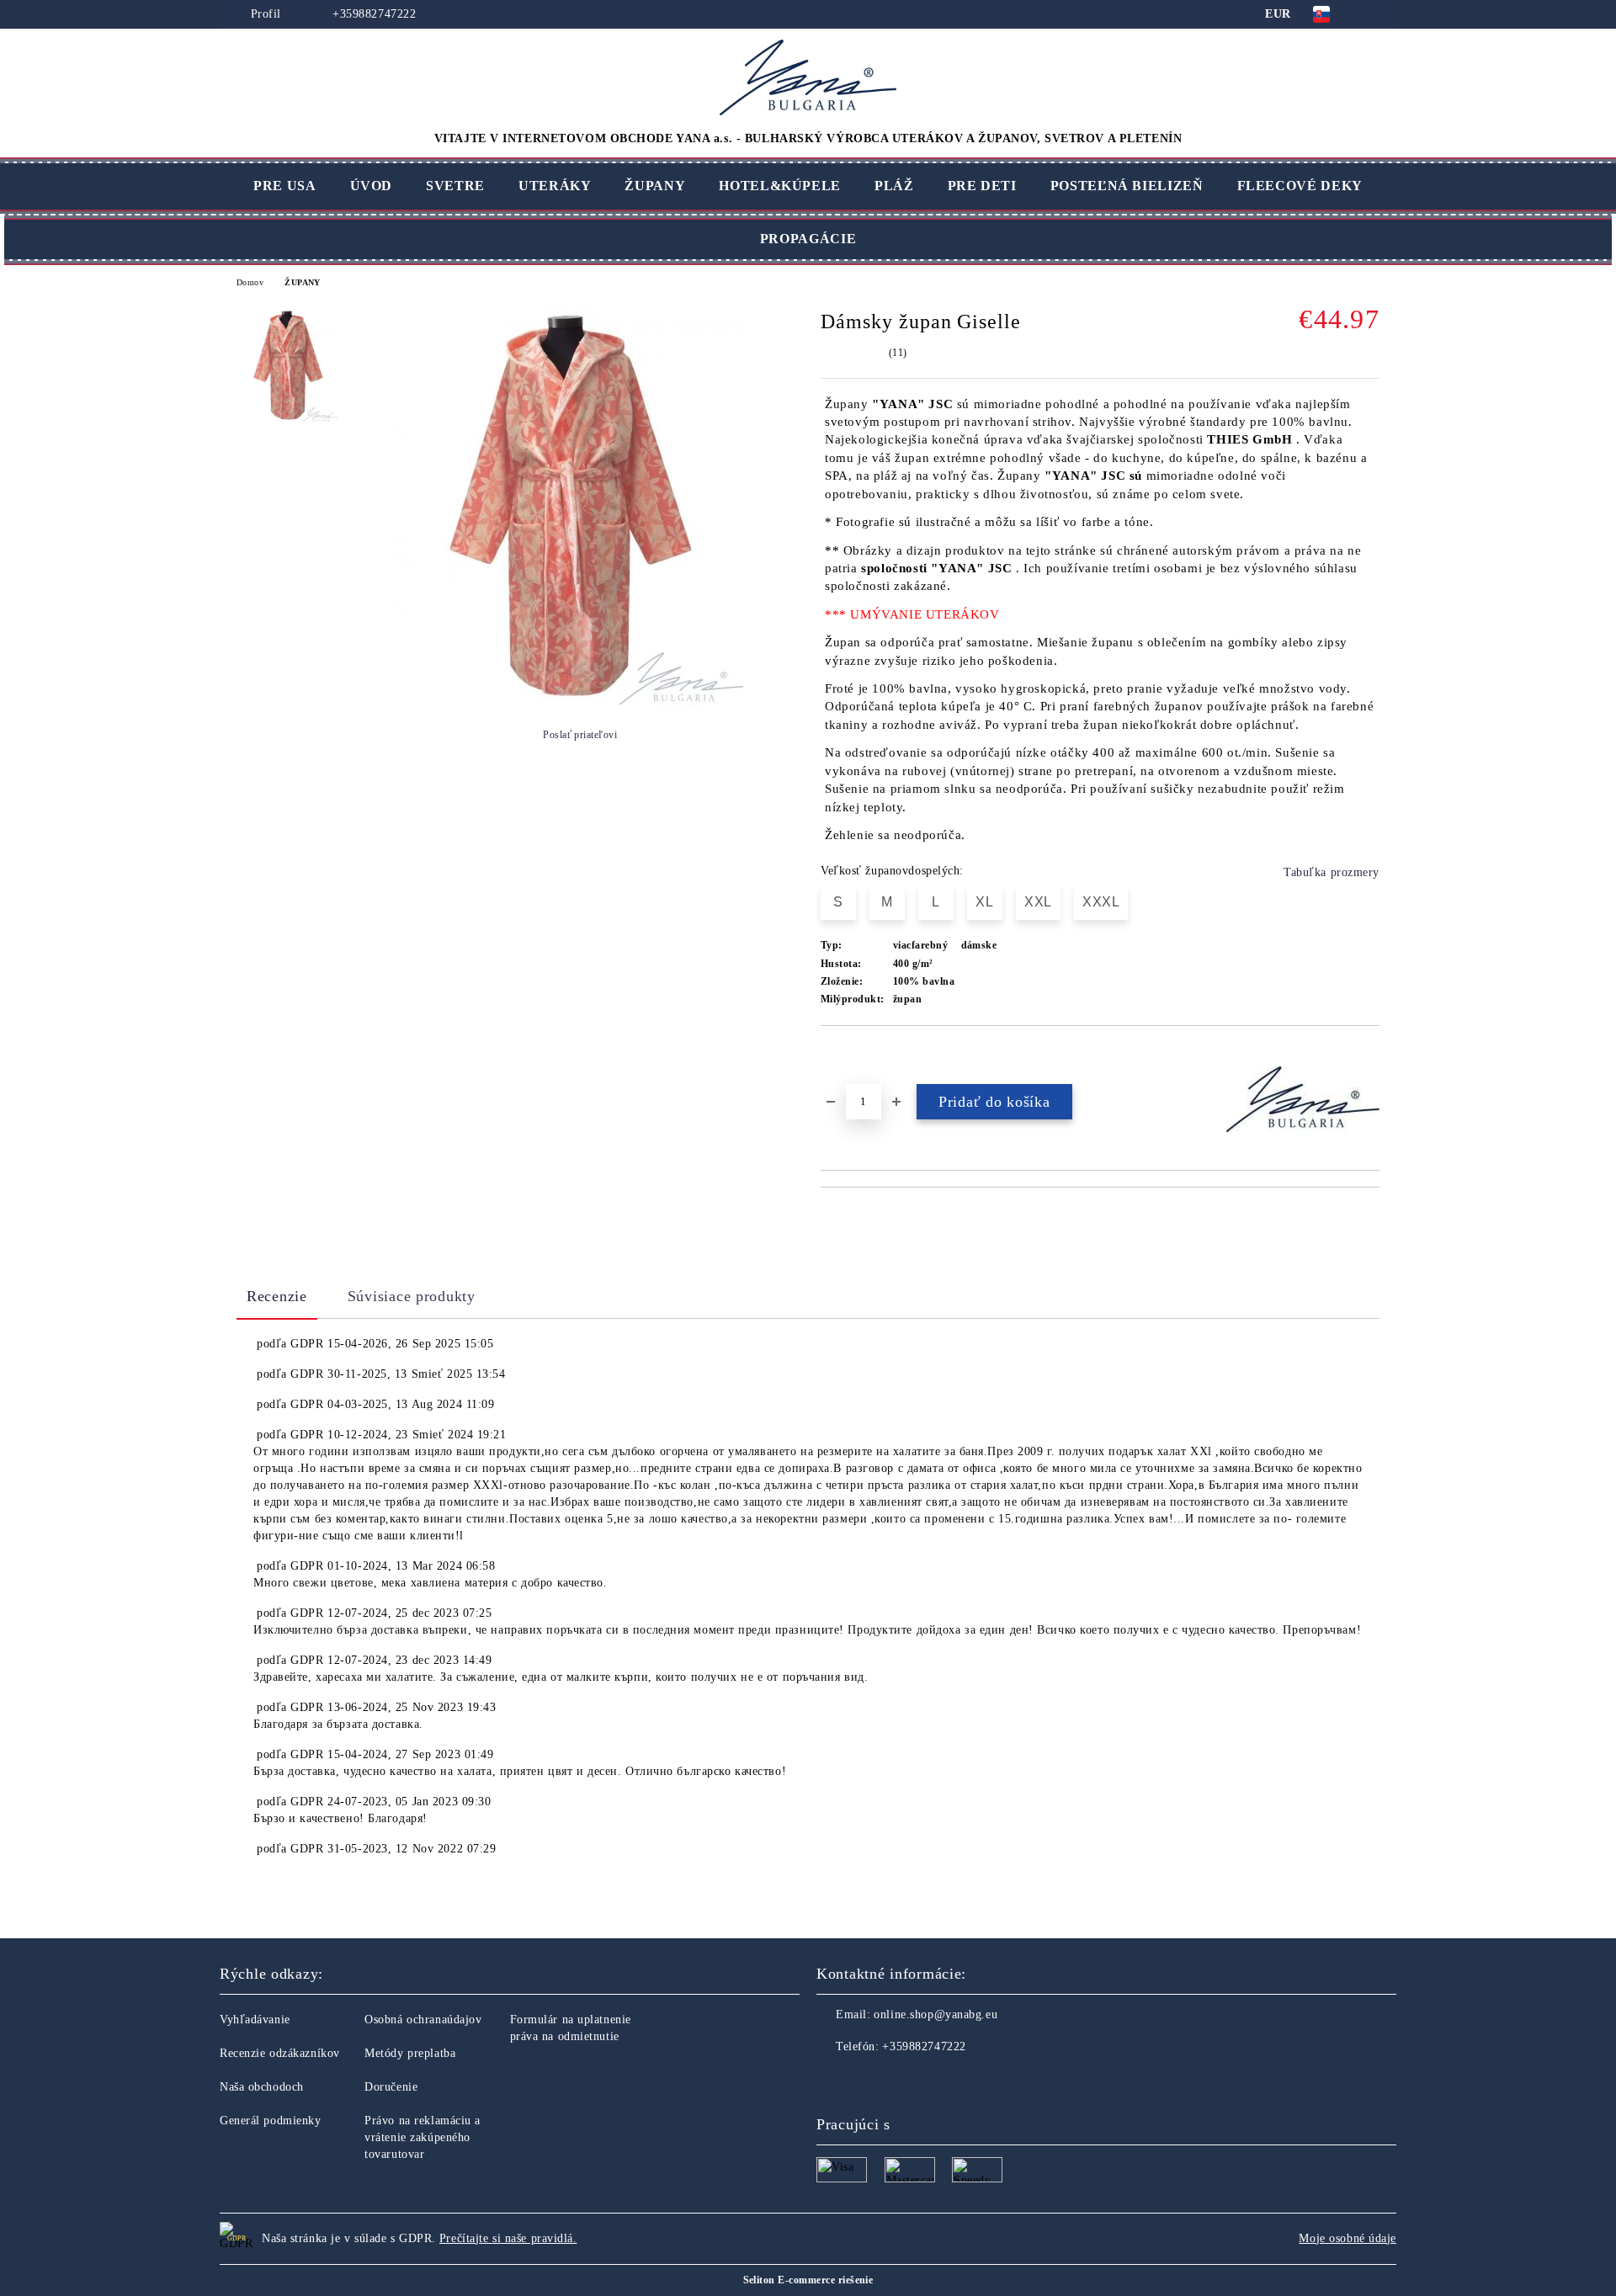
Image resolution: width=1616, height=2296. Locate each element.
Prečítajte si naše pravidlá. (508, 2238)
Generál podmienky (271, 2121)
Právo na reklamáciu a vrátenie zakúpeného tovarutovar (423, 2137)
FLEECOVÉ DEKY (1300, 186)
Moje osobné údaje (1348, 2238)
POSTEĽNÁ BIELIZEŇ (1127, 186)
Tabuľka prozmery (1332, 872)
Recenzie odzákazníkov (280, 2053)
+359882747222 (372, 14)
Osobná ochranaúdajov (423, 2020)
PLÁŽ (894, 186)
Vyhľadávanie (255, 2020)
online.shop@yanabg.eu (936, 2014)
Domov (250, 282)
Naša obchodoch (262, 2087)
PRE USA (284, 186)
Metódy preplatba (410, 2053)
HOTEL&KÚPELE (780, 186)
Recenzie (277, 1296)
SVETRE (455, 186)
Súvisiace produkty (412, 1296)
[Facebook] (830, 2081)
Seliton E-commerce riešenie (808, 2280)
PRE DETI (982, 186)
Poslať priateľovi (580, 735)
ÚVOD (372, 186)
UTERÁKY (555, 186)
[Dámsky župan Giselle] (566, 702)
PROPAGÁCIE (808, 239)
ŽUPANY (655, 186)
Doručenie (391, 2087)
